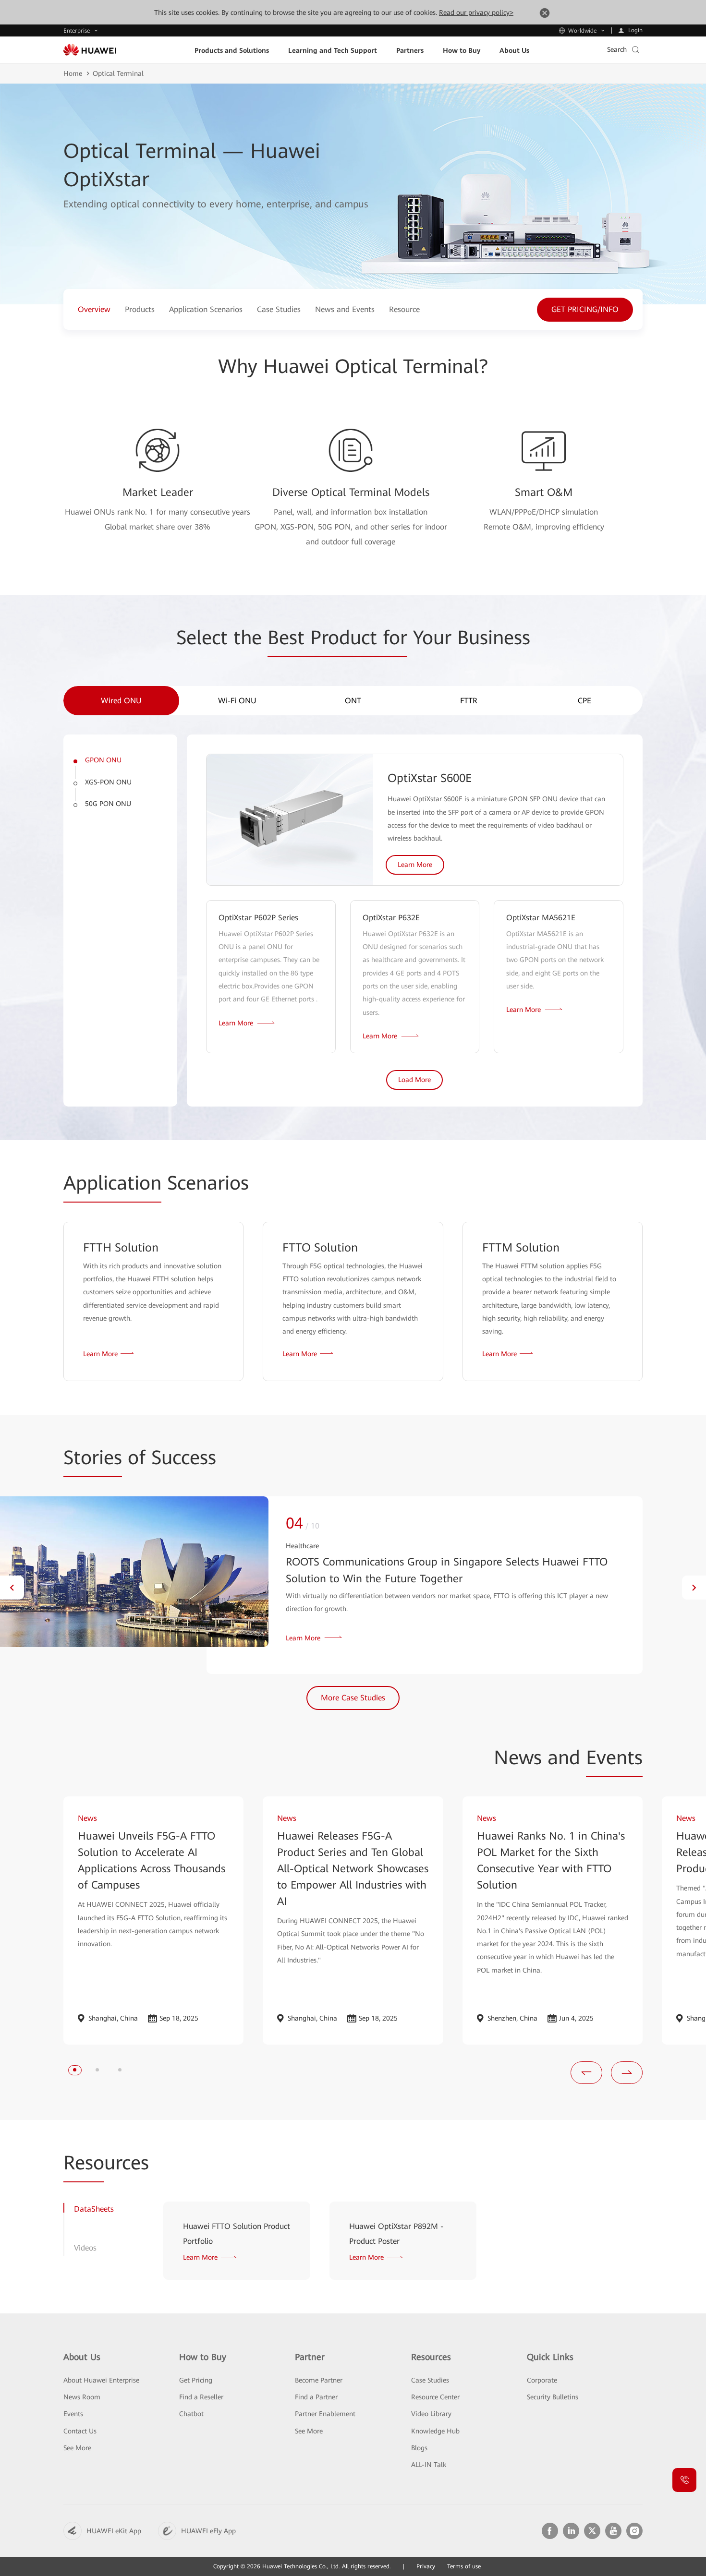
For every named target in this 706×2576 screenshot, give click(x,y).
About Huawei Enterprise (101, 2380)
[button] (12, 1588)
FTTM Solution (521, 1248)
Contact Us (80, 2431)
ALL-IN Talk (429, 2465)
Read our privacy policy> (476, 12)
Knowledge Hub (435, 2431)
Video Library (431, 2414)
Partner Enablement (325, 2414)
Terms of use (464, 2566)
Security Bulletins (553, 2397)
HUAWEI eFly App (208, 2531)
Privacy (426, 2566)
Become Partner (319, 2380)
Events (73, 2414)
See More (77, 2448)
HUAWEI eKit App (114, 2531)
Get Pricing (196, 2380)
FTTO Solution (320, 1248)
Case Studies (430, 2380)
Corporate (542, 2380)
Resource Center (435, 2397)
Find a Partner (316, 2397)
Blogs (419, 2448)
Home (73, 73)
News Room (82, 2397)
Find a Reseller (201, 2397)
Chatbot (191, 2414)
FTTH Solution (121, 1248)
